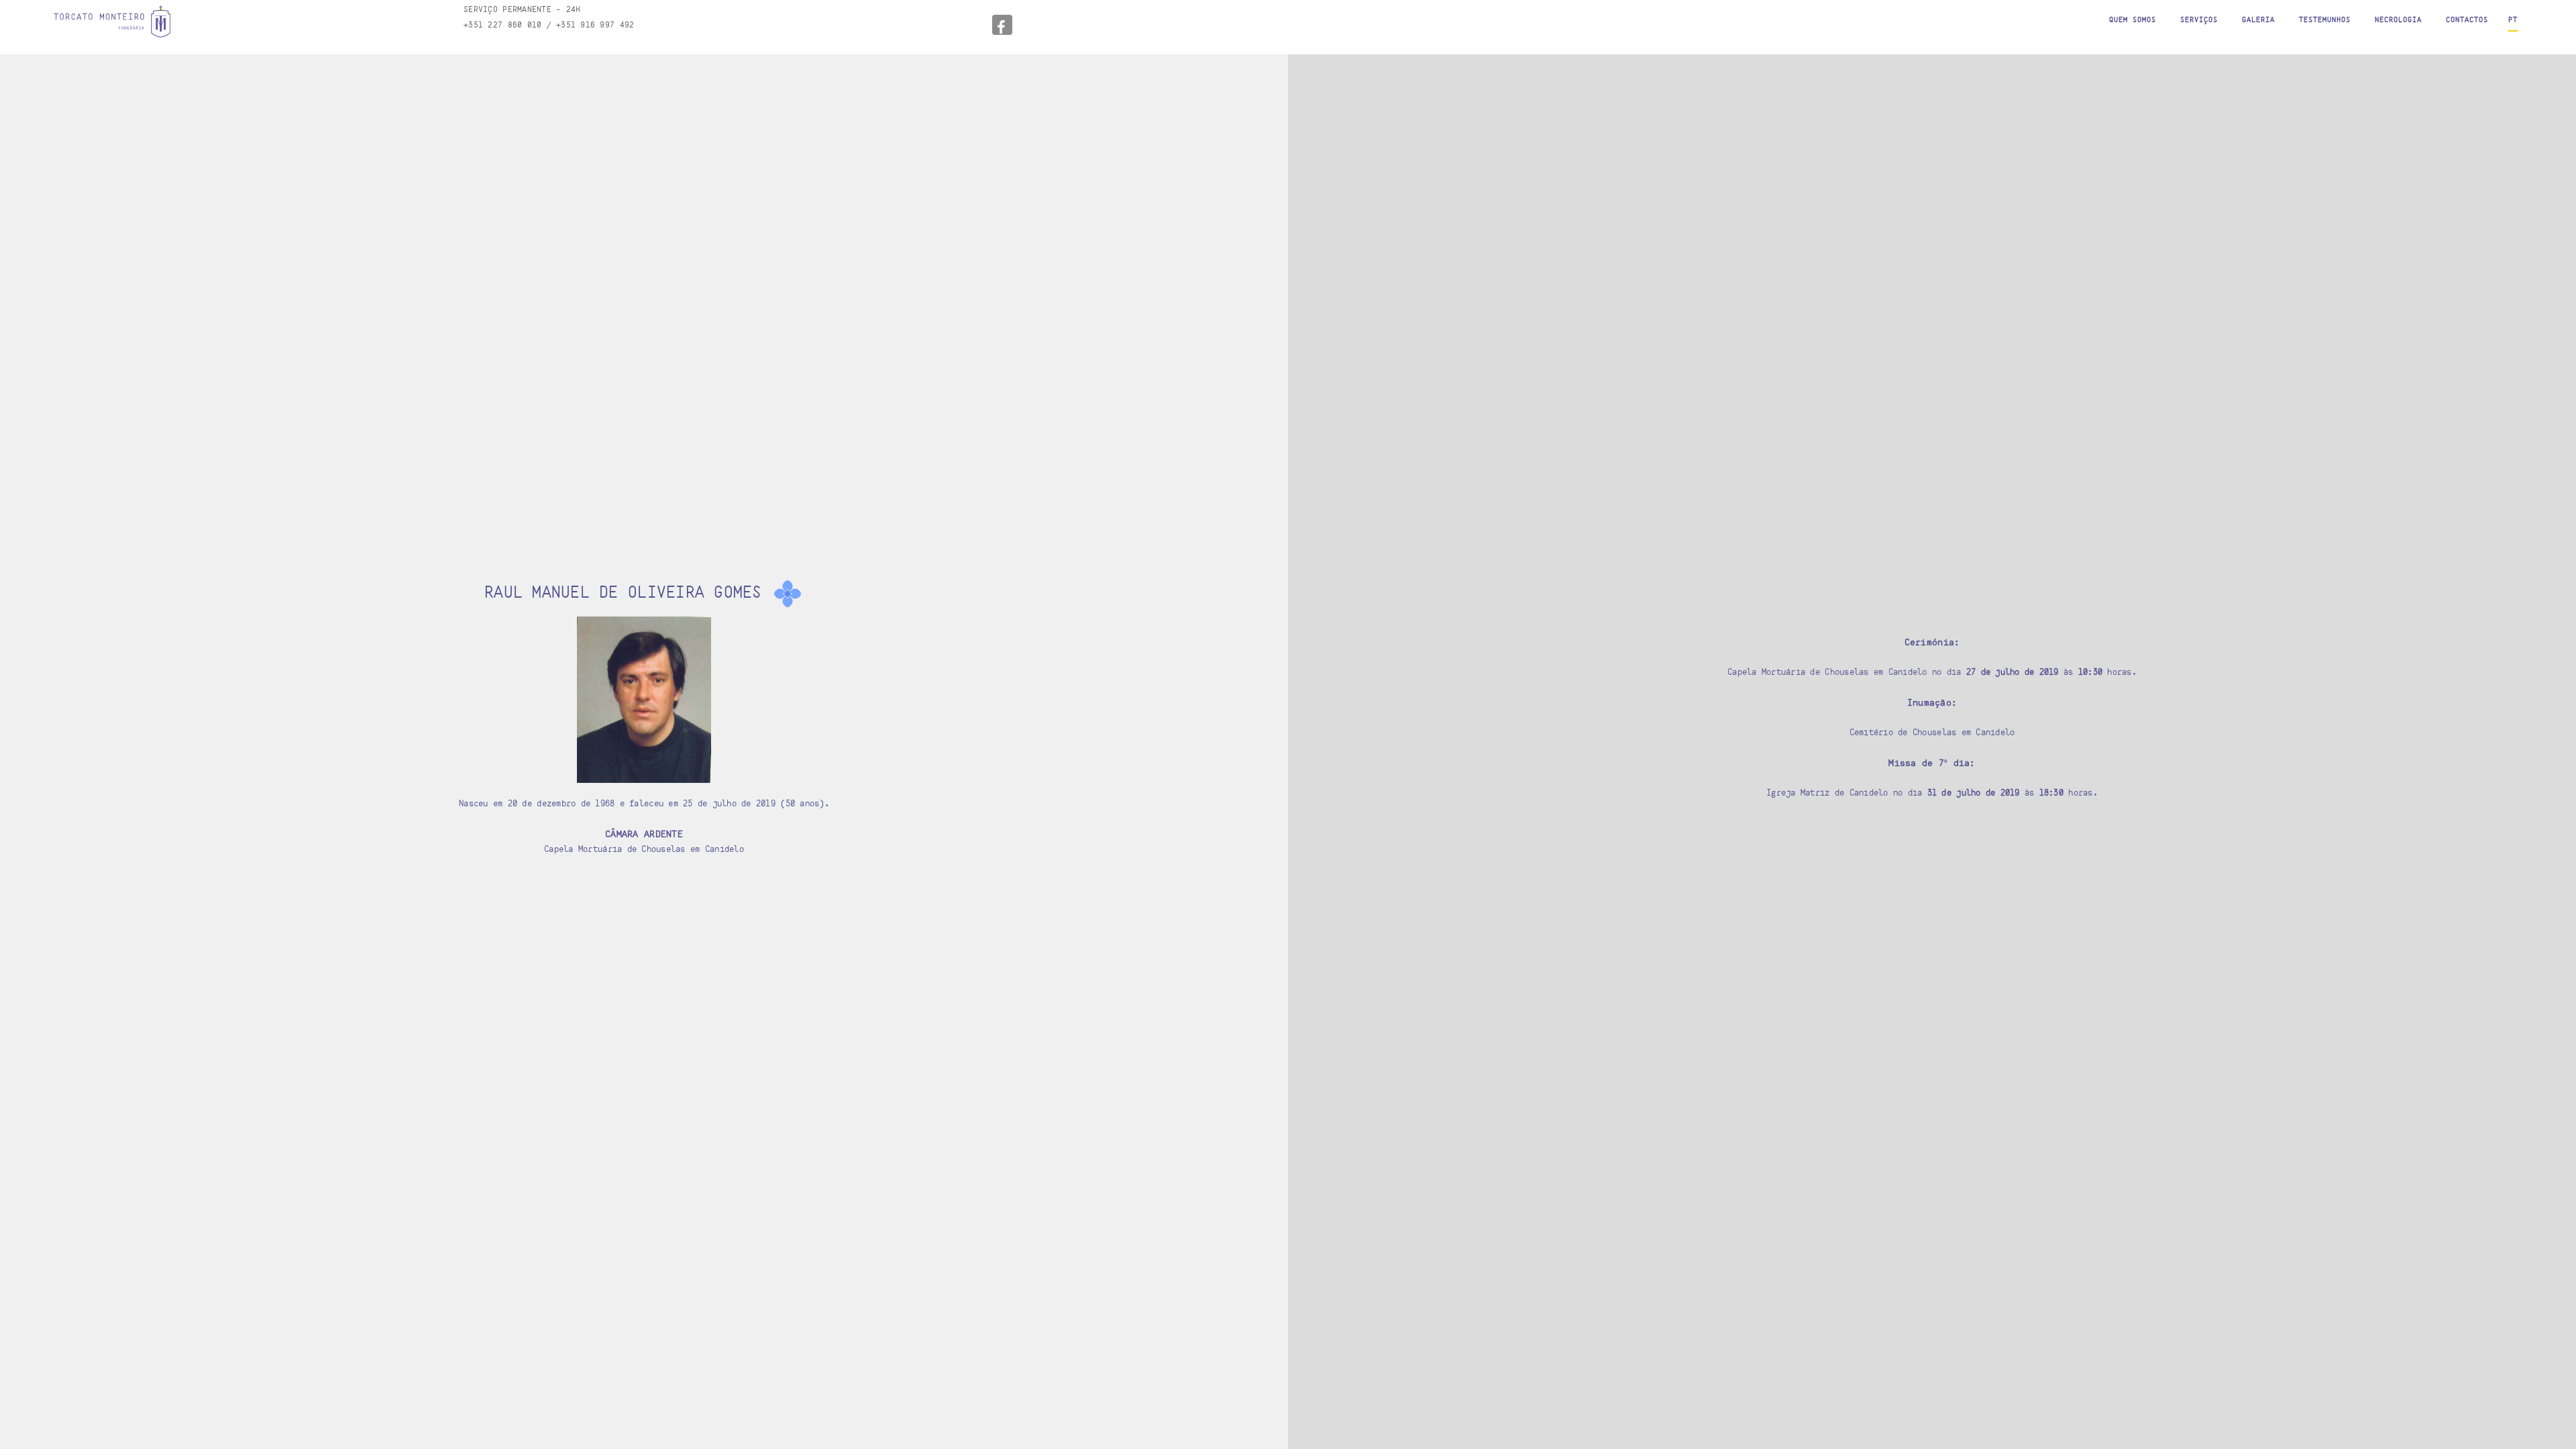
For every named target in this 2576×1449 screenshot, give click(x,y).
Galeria (2258, 19)
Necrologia (2398, 19)
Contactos (2467, 19)
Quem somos (2133, 19)
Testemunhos (2325, 19)
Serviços (2199, 19)
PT (2513, 19)
